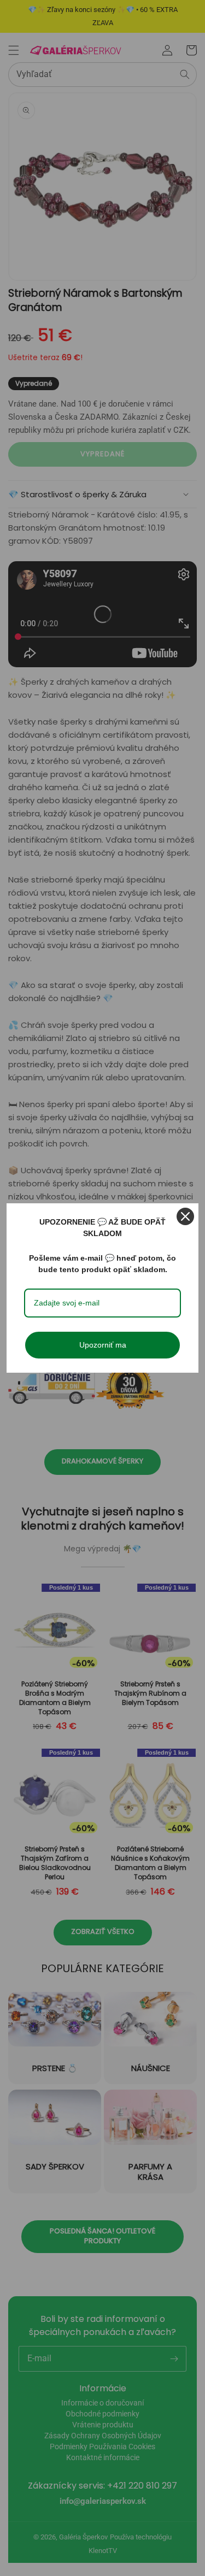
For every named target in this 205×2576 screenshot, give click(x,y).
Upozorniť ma (103, 1345)
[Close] (185, 1216)
